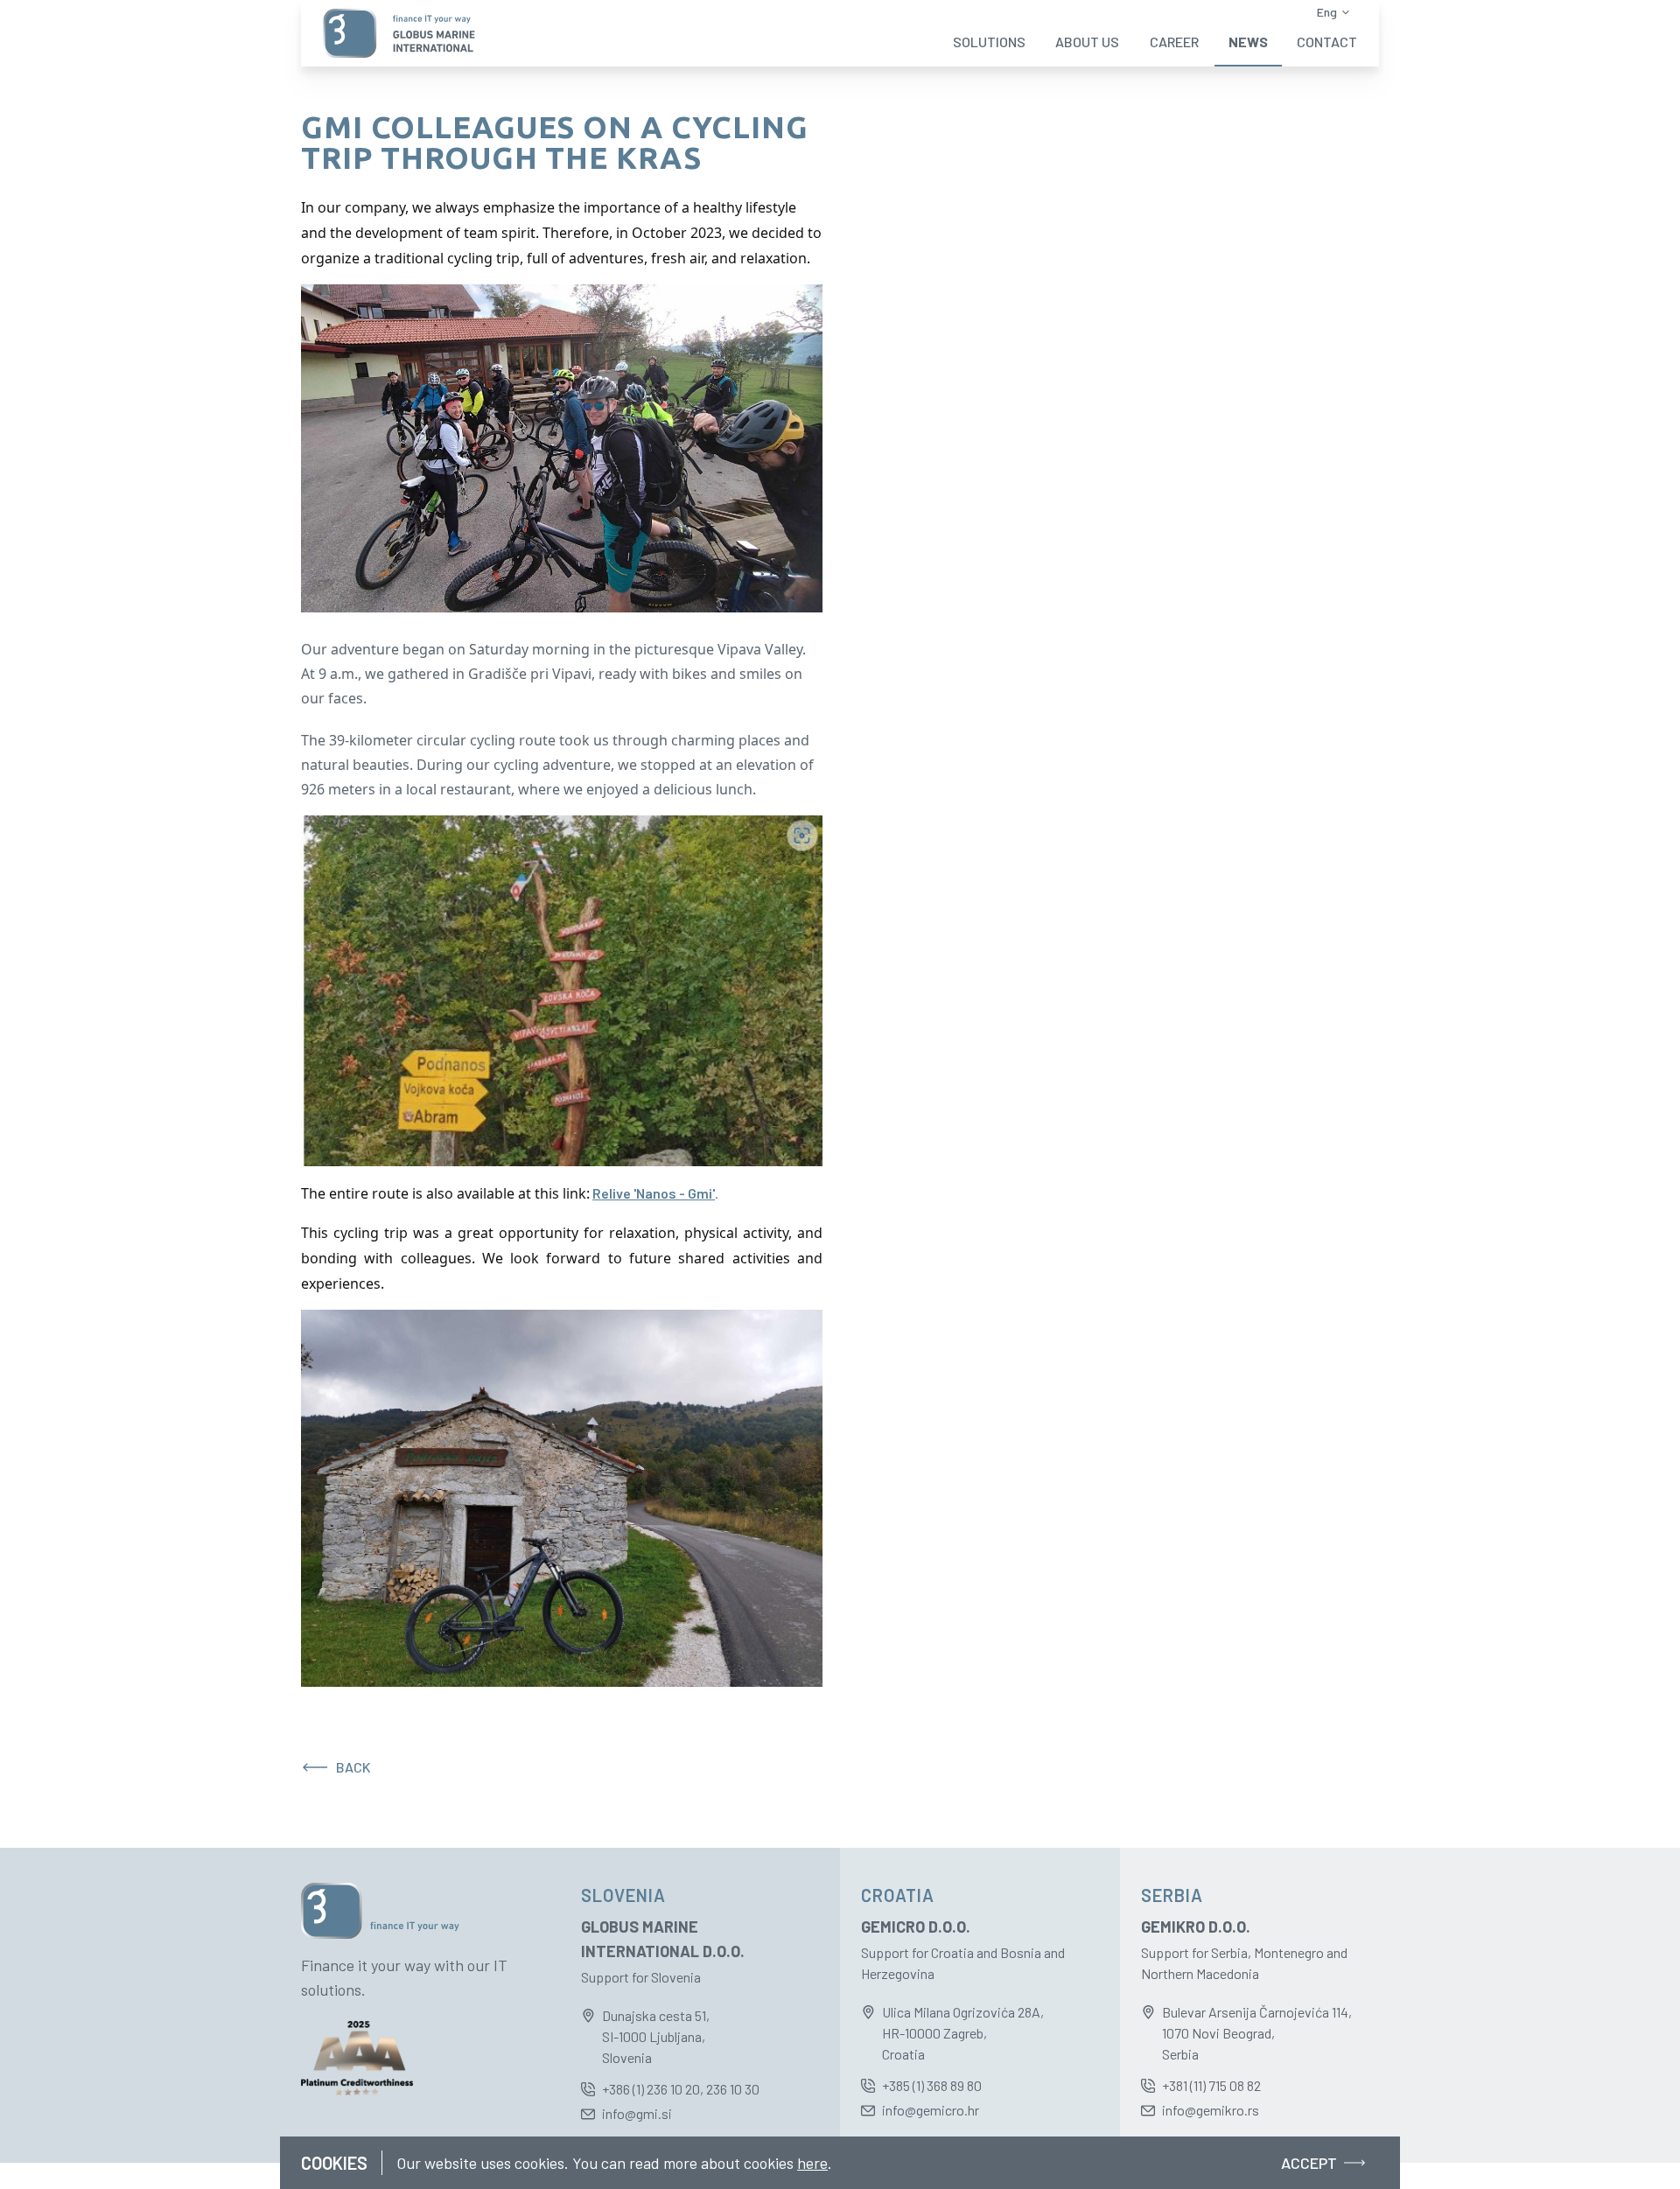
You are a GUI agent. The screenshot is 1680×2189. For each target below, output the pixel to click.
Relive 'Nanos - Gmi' (654, 1193)
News (1248, 42)
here (812, 2163)
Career (1174, 42)
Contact (1327, 42)
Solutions (989, 42)
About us (1087, 42)
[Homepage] (399, 33)
